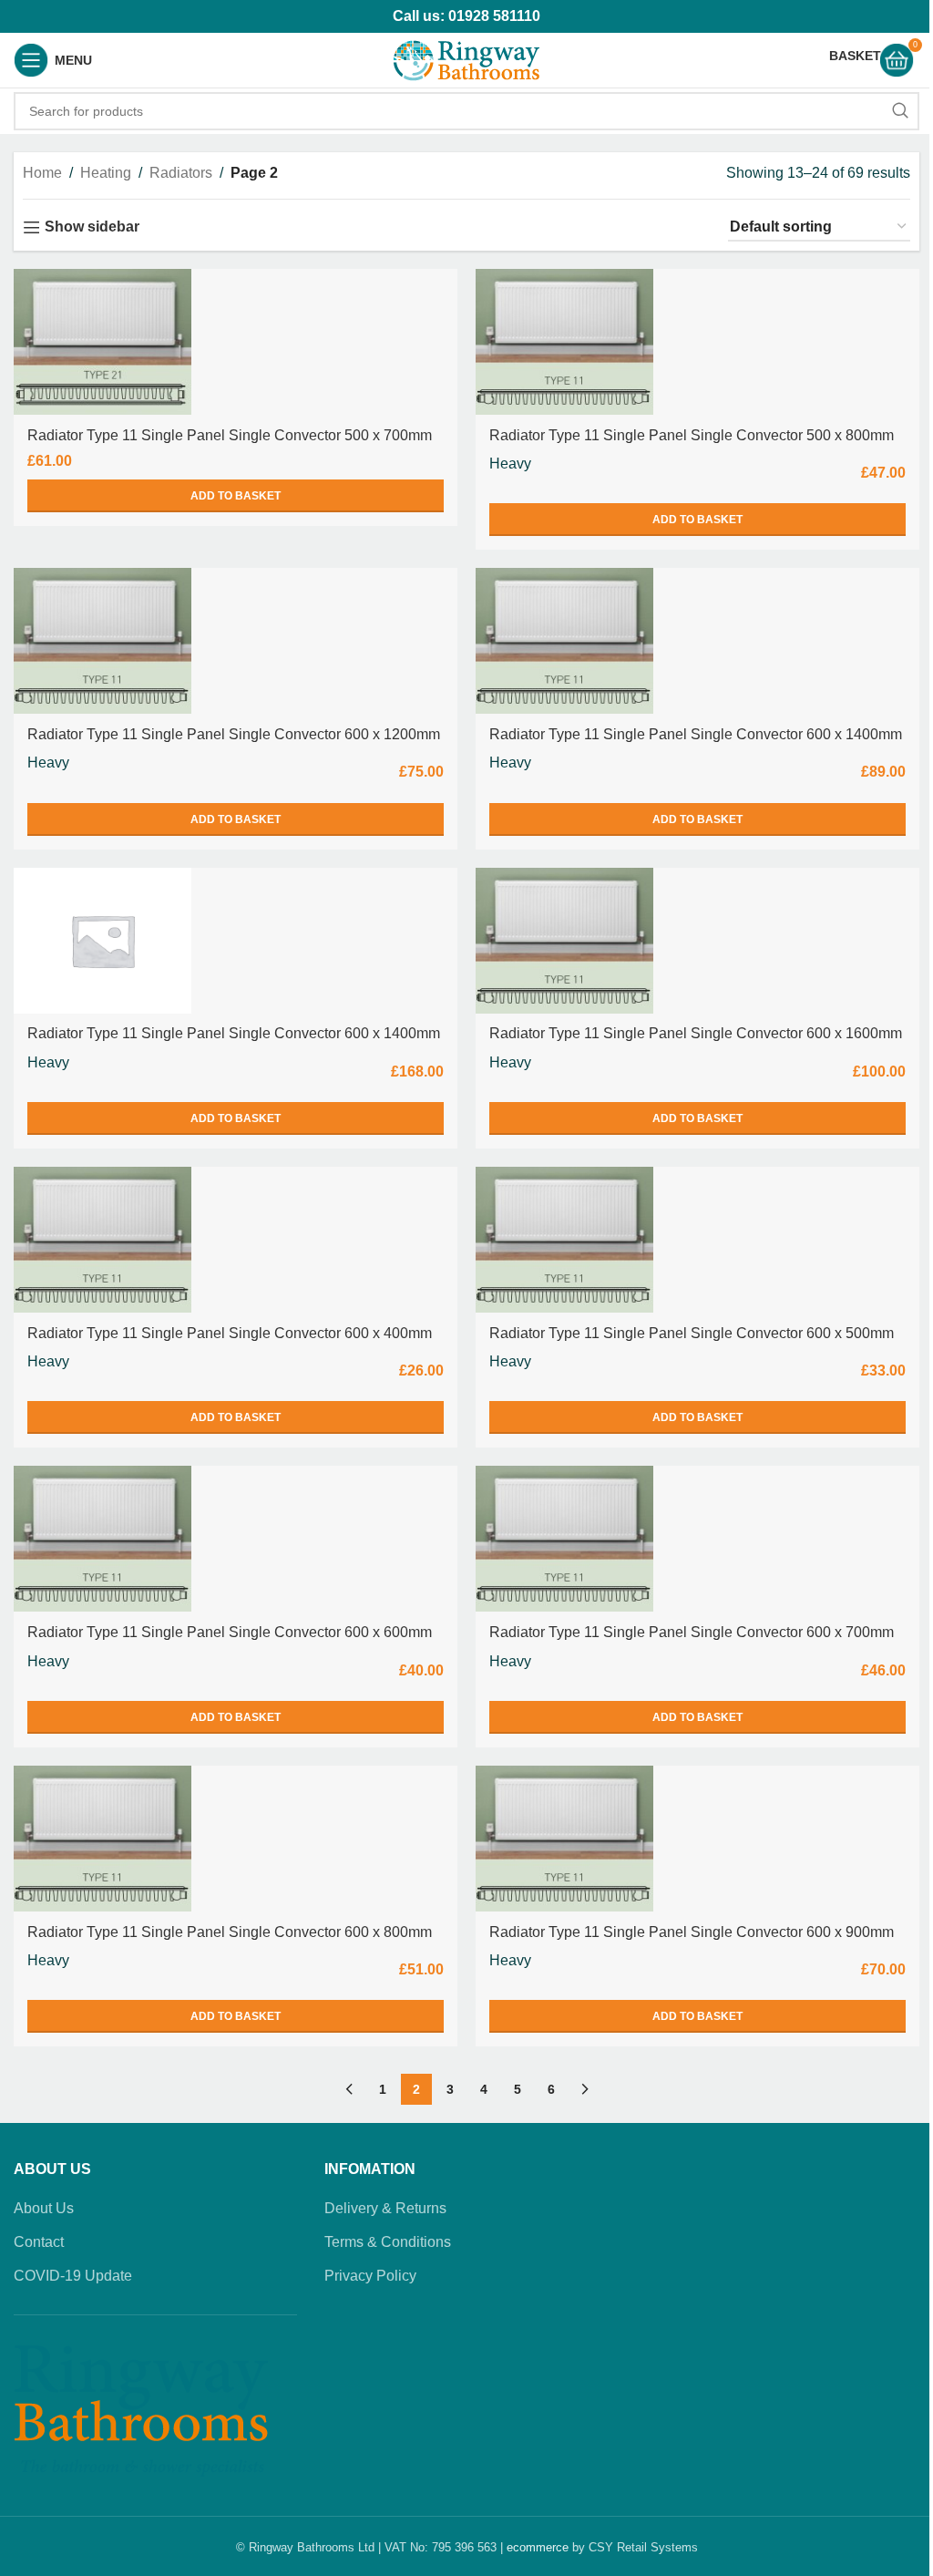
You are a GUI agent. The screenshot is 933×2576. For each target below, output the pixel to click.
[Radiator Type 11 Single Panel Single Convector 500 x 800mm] (564, 342)
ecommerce (538, 2547)
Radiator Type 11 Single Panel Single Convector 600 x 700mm (692, 1632)
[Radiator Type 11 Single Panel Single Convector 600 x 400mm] (103, 1240)
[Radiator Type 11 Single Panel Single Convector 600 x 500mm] (564, 1240)
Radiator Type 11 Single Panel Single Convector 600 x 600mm (230, 1632)
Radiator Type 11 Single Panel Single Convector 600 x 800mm (230, 1932)
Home (42, 173)
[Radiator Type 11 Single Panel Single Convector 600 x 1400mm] (564, 641)
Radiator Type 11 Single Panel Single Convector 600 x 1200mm (234, 734)
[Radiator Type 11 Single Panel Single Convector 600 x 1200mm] (103, 641)
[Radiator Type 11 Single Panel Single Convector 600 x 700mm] (564, 1539)
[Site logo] (466, 59)
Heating (106, 173)
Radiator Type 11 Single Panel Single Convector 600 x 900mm (692, 1932)
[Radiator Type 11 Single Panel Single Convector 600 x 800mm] (103, 1839)
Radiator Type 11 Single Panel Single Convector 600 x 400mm (230, 1333)
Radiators (181, 173)
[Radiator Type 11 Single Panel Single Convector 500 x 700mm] (103, 342)
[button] (236, 496)
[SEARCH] (900, 111)
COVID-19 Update (73, 2276)
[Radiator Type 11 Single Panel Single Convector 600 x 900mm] (564, 1839)
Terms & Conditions (388, 2242)
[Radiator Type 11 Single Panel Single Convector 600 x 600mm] (103, 1539)
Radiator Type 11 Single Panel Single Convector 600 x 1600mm (696, 1033)
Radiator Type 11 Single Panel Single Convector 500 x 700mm (230, 435)
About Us (44, 2208)
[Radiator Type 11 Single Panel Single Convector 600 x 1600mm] (564, 941)
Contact (39, 2242)
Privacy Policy (370, 2276)
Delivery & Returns (385, 2208)
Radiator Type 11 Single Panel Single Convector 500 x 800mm (692, 435)
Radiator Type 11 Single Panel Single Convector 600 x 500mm (692, 1333)
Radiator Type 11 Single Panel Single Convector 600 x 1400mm (696, 734)
